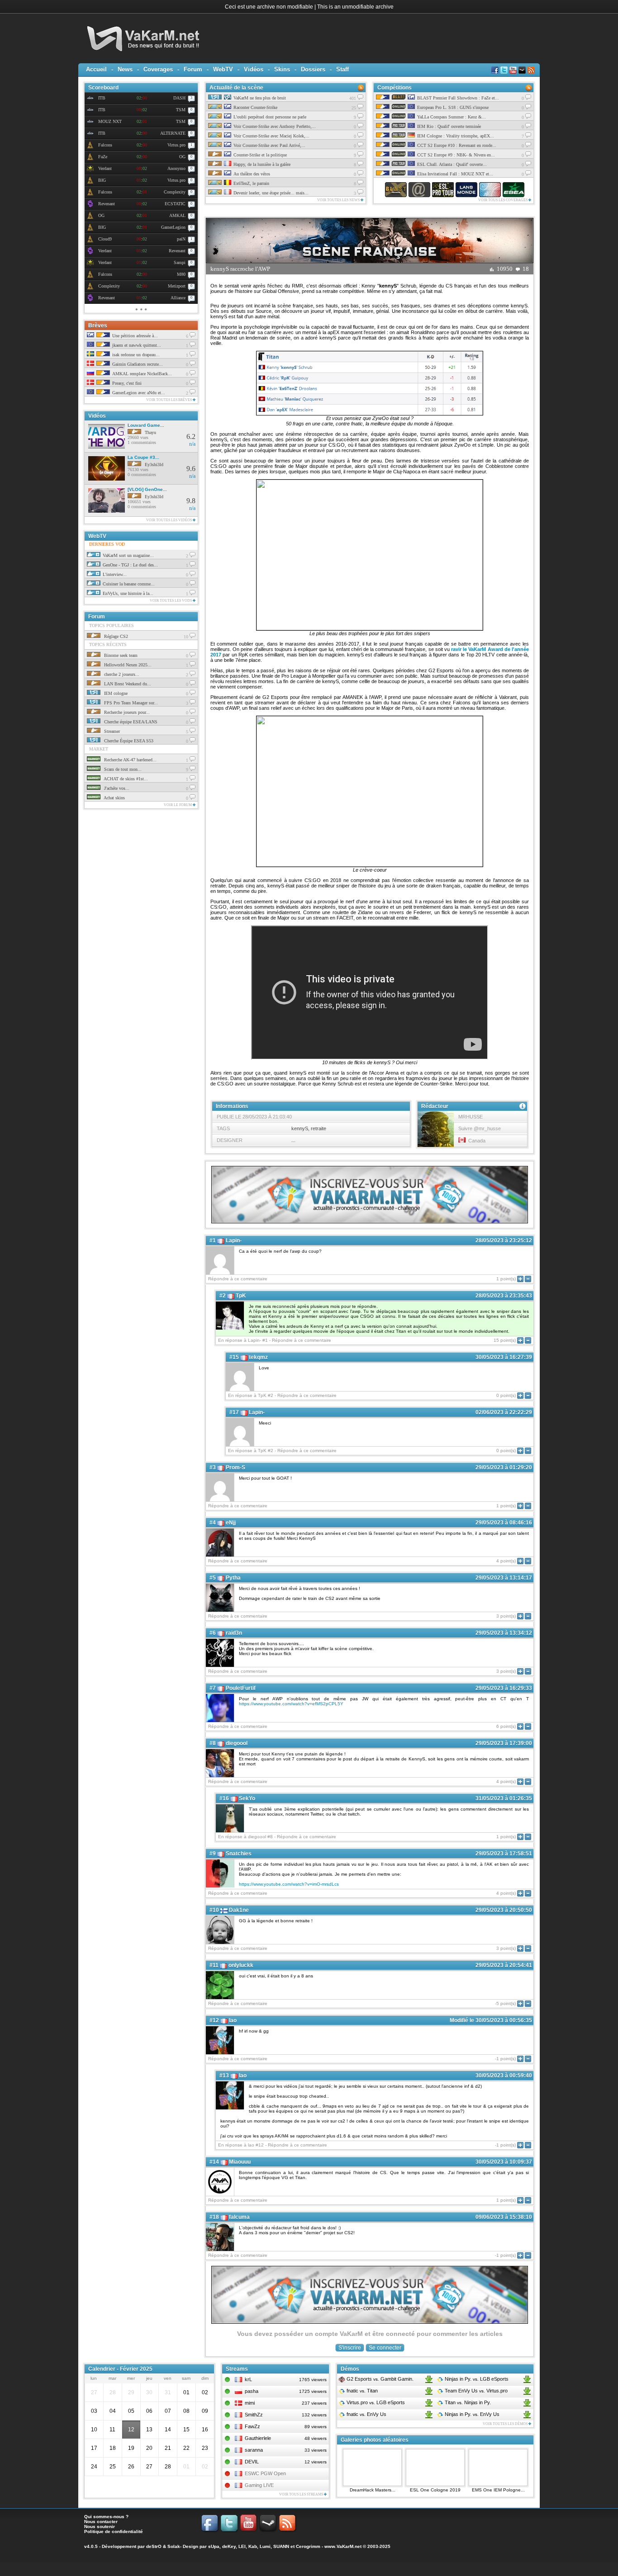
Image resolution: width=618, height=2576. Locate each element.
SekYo (247, 1798)
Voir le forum (178, 805)
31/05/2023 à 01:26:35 (504, 1798)
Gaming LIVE (259, 2485)
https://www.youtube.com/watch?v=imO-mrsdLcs (289, 1884)
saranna (254, 2450)
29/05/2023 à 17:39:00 (504, 1743)
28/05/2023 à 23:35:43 (504, 1296)
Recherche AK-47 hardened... (130, 760)
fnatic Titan (361, 2391)
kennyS (300, 1128)
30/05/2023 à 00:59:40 (504, 2076)
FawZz (252, 2426)
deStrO (154, 2546)
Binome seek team (120, 655)
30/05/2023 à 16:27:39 (504, 1357)
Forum (193, 69)
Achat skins (114, 798)
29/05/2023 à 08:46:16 (504, 1523)
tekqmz (258, 1357)
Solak (174, 2546)
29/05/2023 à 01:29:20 (504, 1467)
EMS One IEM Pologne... (498, 2490)
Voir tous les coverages (503, 200)
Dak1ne (239, 1910)
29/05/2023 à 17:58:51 (504, 1854)
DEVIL (252, 2462)
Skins (282, 69)
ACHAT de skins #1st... (125, 779)
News (125, 69)
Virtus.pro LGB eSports (375, 2402)
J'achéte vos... (116, 788)
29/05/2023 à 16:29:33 (504, 1688)
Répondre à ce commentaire (238, 1279)
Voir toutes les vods (171, 601)
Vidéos (254, 69)
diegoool (237, 1743)
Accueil (96, 69)
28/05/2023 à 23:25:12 (504, 1241)
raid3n (234, 1633)
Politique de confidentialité (114, 2531)
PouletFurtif (241, 1688)
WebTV (223, 69)
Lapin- (234, 1241)
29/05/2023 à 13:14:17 (504, 1578)
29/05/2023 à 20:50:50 (504, 1910)
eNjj (231, 1523)
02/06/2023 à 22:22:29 (504, 1412)
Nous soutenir (100, 2526)
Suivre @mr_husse (480, 1128)
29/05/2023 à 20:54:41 (504, 1965)
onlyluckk (241, 1965)
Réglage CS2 (115, 636)
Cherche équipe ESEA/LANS (130, 722)
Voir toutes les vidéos (169, 520)
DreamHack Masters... (373, 2490)
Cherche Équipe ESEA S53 (128, 741)
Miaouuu (240, 2162)
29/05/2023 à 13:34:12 (504, 1633)
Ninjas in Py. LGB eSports (476, 2379)
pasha (252, 2391)
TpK (241, 1296)
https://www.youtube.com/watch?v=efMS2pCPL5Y (291, 1704)
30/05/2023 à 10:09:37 (504, 2162)
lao (233, 2020)
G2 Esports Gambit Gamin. (379, 2379)
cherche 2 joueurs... (121, 674)
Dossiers (313, 69)
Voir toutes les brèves (169, 400)
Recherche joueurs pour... (126, 712)
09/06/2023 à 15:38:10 (504, 2217)
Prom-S (235, 1467)
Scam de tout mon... (122, 769)
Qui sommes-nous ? (106, 2517)
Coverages (158, 69)
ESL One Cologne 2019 (435, 2490)
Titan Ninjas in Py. (467, 2402)
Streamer (111, 731)
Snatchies (239, 1854)
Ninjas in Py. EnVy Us (471, 2414)
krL (248, 2379)
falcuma (239, 2217)
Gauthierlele (258, 2438)
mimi (250, 2403)
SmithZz (254, 2415)
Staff (342, 69)
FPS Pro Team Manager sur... (130, 703)
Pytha (233, 1578)
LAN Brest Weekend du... (127, 684)
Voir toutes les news (339, 200)
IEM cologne (115, 693)
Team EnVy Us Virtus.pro (475, 2391)
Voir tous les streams (302, 2494)
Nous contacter (101, 2522)
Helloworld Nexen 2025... (127, 665)
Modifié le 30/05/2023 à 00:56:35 (491, 2020)
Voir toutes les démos (506, 2424)
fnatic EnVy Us (366, 2414)
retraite (319, 1128)
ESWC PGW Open (265, 2473)
